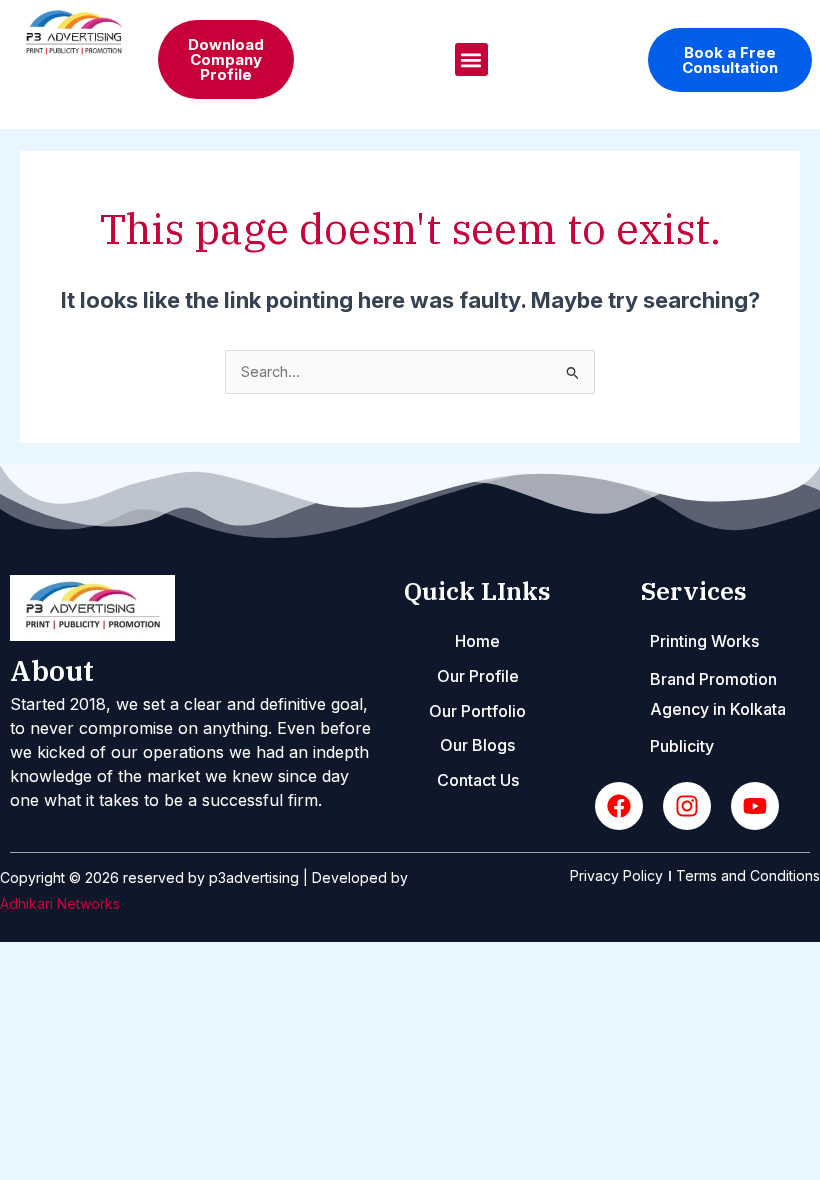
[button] (471, 59)
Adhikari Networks (60, 903)
